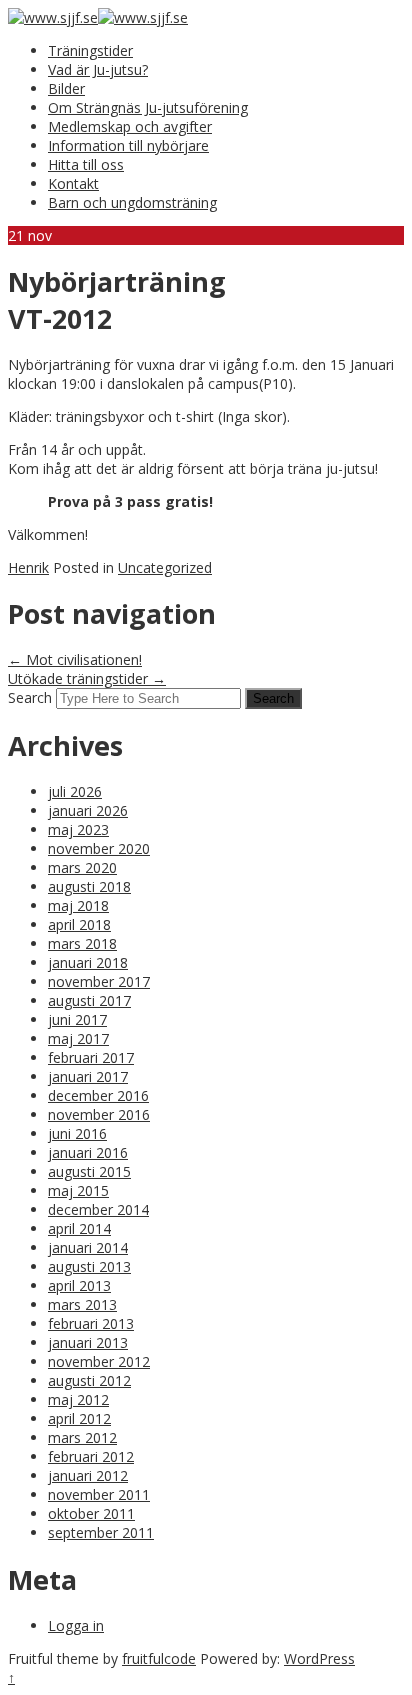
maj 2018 (78, 905)
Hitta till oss (86, 164)
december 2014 (98, 1209)
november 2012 (99, 1361)
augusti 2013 (89, 1266)
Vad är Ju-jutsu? (98, 69)
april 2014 (79, 1228)
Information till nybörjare (128, 145)
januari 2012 (88, 1475)
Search (30, 697)
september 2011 (101, 1532)
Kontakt (73, 183)
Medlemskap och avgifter (130, 126)
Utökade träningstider (87, 678)
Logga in (76, 1625)
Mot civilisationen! (75, 659)
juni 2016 (77, 1133)
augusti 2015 (89, 1171)
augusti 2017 (89, 1000)
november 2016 (99, 1114)
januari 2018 (88, 962)
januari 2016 (88, 1152)
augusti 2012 (89, 1380)
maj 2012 (78, 1399)
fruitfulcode (159, 1658)
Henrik (28, 567)
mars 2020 (82, 867)
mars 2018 (82, 943)
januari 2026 (88, 810)
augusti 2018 (89, 886)
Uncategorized (165, 567)
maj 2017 (78, 1038)
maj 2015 (78, 1190)
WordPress (319, 1658)
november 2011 (99, 1494)
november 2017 (99, 981)
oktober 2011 (91, 1513)
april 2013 (79, 1285)
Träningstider (90, 50)
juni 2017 (77, 1019)
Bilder (66, 88)
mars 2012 (82, 1437)
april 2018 (79, 924)
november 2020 (99, 848)
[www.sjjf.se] (53, 17)
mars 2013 (82, 1304)
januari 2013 (88, 1342)
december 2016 (98, 1095)
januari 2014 (88, 1247)
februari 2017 (91, 1057)
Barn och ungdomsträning (132, 202)
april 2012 (79, 1418)
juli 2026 (75, 791)
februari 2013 (91, 1323)
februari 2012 (91, 1456)
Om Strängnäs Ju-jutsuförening (148, 107)
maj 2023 (78, 829)
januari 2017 (88, 1076)
